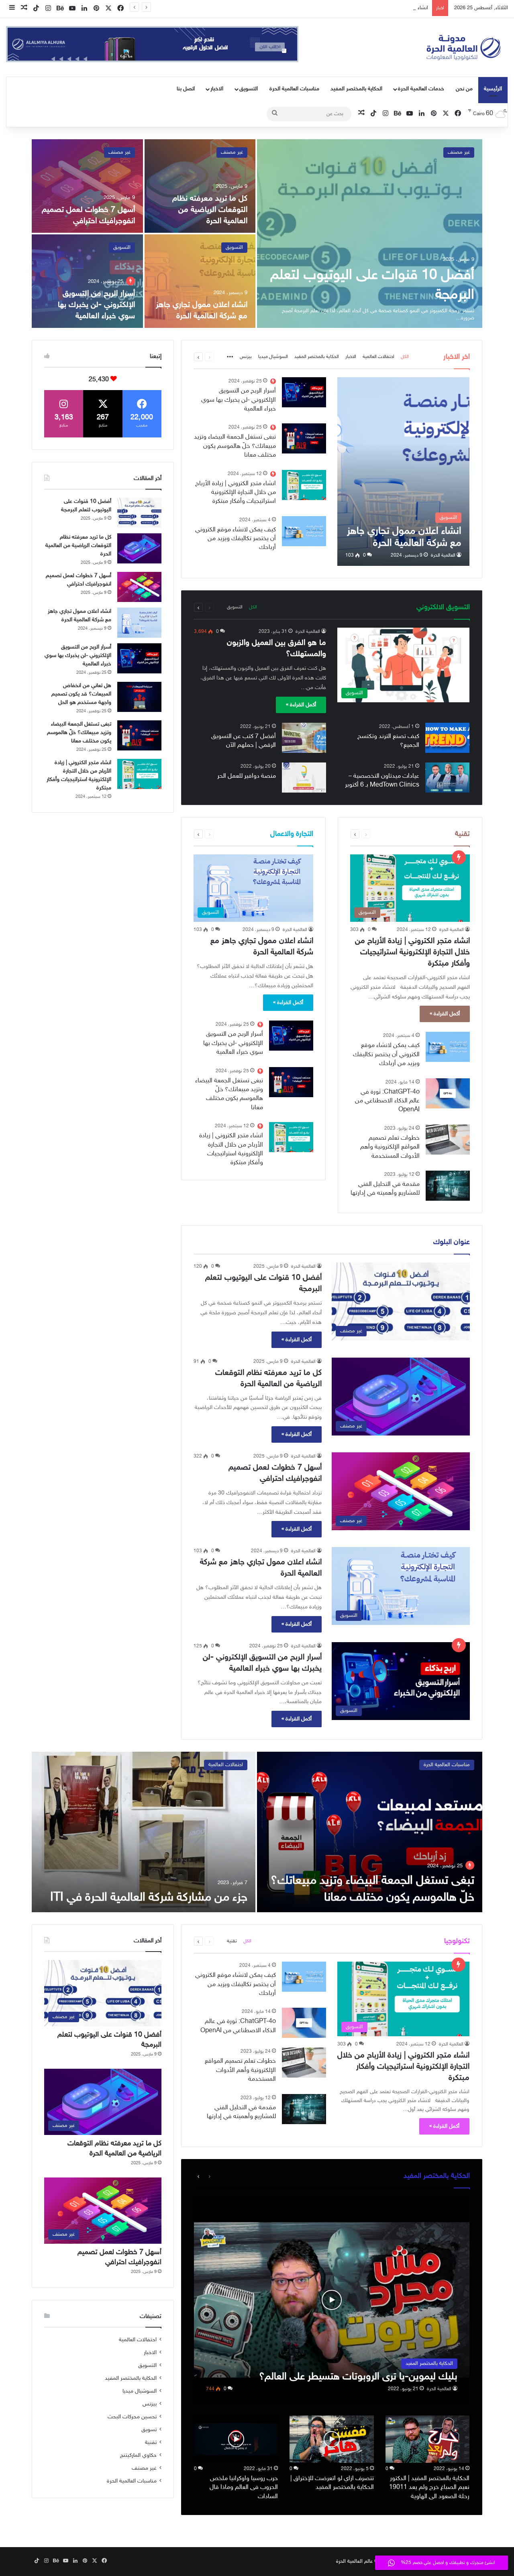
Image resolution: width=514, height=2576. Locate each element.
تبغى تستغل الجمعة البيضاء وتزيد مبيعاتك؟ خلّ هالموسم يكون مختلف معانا (235, 446)
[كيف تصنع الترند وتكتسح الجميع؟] (447, 738)
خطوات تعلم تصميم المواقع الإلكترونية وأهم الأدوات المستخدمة (390, 1147)
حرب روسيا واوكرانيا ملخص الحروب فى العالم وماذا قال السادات (244, 2488)
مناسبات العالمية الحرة (294, 89)
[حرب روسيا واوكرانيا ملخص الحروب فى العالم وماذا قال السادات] (236, 2439)
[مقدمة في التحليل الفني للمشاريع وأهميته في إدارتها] (448, 1186)
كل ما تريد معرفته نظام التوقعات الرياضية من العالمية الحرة (210, 210)
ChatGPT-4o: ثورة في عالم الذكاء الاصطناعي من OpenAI (387, 1101)
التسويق (249, 89)
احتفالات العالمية (378, 357)
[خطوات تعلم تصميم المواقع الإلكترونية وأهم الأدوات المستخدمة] (448, 1140)
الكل (405, 357)
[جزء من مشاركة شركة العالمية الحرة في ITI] (144, 1832)
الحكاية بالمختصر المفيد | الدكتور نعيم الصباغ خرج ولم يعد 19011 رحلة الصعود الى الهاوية (429, 2488)
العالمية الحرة (443, 555)
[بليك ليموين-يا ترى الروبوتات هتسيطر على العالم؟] (332, 2300)
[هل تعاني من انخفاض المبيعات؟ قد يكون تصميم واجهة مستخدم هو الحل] (139, 697)
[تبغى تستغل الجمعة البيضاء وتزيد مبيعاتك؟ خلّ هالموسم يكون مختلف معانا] (304, 438)
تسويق (149, 2430)
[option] (257, 234)
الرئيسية (493, 89)
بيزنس (246, 357)
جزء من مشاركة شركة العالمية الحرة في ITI (149, 1898)
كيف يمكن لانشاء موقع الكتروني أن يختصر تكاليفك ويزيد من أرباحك (236, 539)
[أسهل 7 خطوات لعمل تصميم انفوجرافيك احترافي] (87, 186)
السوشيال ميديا (273, 357)
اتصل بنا (186, 89)
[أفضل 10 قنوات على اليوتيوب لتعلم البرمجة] (370, 234)
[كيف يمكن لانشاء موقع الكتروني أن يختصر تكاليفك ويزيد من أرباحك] (304, 531)
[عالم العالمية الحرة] (464, 47)
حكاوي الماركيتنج (138, 2456)
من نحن (464, 89)
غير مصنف (459, 152)
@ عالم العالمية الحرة (357, 2562)
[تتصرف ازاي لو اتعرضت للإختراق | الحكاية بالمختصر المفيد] (332, 2439)
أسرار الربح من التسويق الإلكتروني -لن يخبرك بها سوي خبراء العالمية (96, 305)
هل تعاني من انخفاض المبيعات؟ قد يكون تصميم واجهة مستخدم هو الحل (81, 694)
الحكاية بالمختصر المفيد (356, 89)
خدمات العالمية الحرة (421, 89)
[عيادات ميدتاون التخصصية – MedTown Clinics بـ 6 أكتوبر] (447, 778)
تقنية (232, 1941)
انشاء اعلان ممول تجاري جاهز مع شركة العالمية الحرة (374, 8)
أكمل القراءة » (301, 705)
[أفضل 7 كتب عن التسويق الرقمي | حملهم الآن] (304, 738)
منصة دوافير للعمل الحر (247, 776)
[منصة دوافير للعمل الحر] (304, 778)
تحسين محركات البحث (132, 2417)
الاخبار (217, 89)
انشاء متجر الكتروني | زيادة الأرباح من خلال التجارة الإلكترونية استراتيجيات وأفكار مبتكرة (236, 493)
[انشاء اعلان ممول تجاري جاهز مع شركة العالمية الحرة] (200, 281)
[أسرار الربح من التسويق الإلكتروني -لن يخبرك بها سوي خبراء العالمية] (87, 281)
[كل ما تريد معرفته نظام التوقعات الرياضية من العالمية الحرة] (200, 186)
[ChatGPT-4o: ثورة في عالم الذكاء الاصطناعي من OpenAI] (448, 1093)
